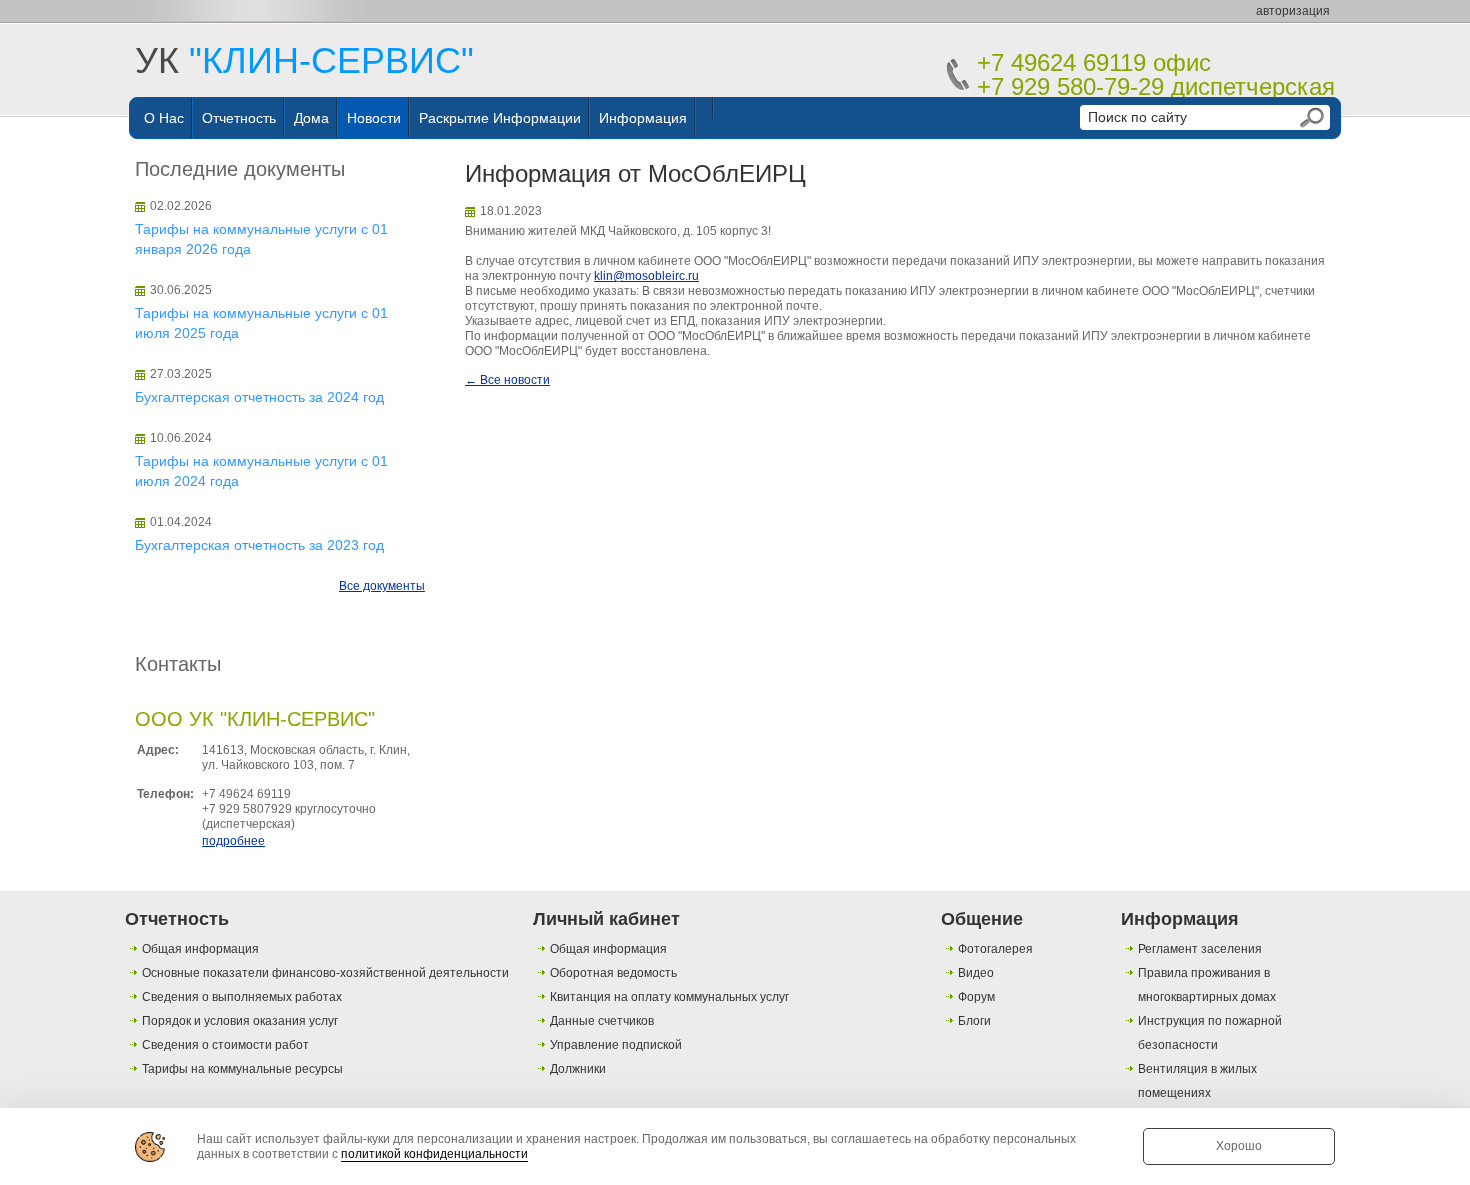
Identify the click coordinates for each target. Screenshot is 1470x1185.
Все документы (382, 586)
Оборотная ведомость (613, 973)
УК (304, 60)
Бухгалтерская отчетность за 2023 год (259, 545)
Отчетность (239, 118)
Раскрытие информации (500, 118)
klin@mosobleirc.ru (646, 276)
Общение (982, 919)
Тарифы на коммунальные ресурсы (242, 1069)
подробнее (233, 841)
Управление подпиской (616, 1045)
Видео (976, 973)
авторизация (1293, 11)
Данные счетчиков (602, 1021)
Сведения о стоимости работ (225, 1045)
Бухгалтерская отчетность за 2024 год (259, 397)
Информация (643, 118)
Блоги (974, 1021)
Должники (578, 1069)
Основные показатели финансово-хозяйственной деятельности (325, 973)
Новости (374, 118)
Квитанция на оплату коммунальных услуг (669, 997)
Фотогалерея (995, 949)
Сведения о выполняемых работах (242, 997)
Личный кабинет (606, 919)
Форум (976, 997)
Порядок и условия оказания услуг (240, 1021)
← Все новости (507, 380)
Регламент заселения (1200, 949)
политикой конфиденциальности (434, 1154)
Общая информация (200, 949)
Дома (311, 118)
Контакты (178, 664)
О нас (164, 118)
